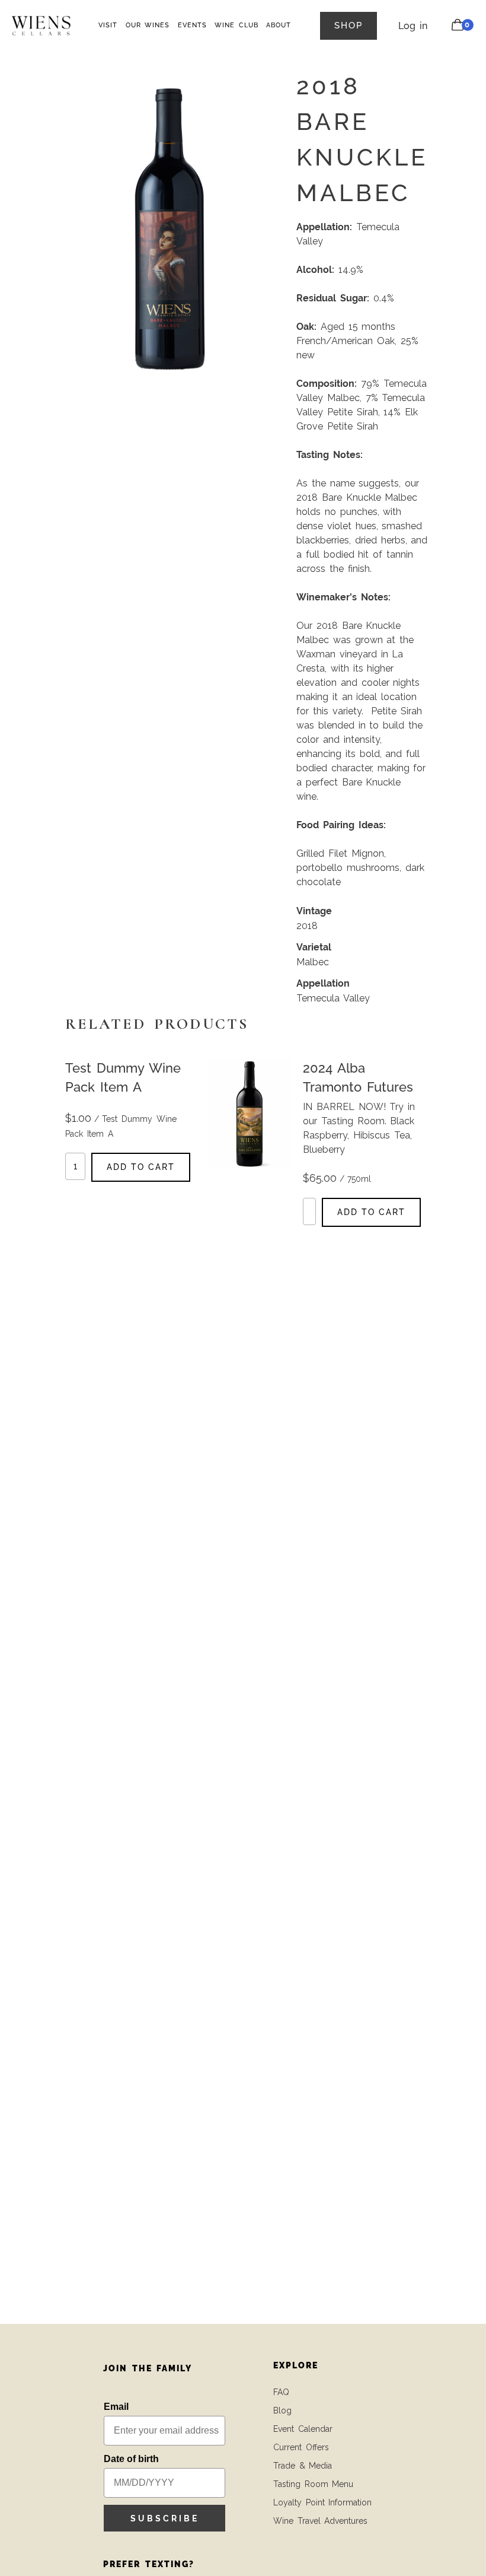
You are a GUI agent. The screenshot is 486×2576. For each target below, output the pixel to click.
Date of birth (131, 2459)
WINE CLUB (236, 25)
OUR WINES (148, 25)
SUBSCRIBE (165, 2518)
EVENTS (192, 25)
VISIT (108, 25)
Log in (413, 26)
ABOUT (279, 25)
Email (116, 2407)
